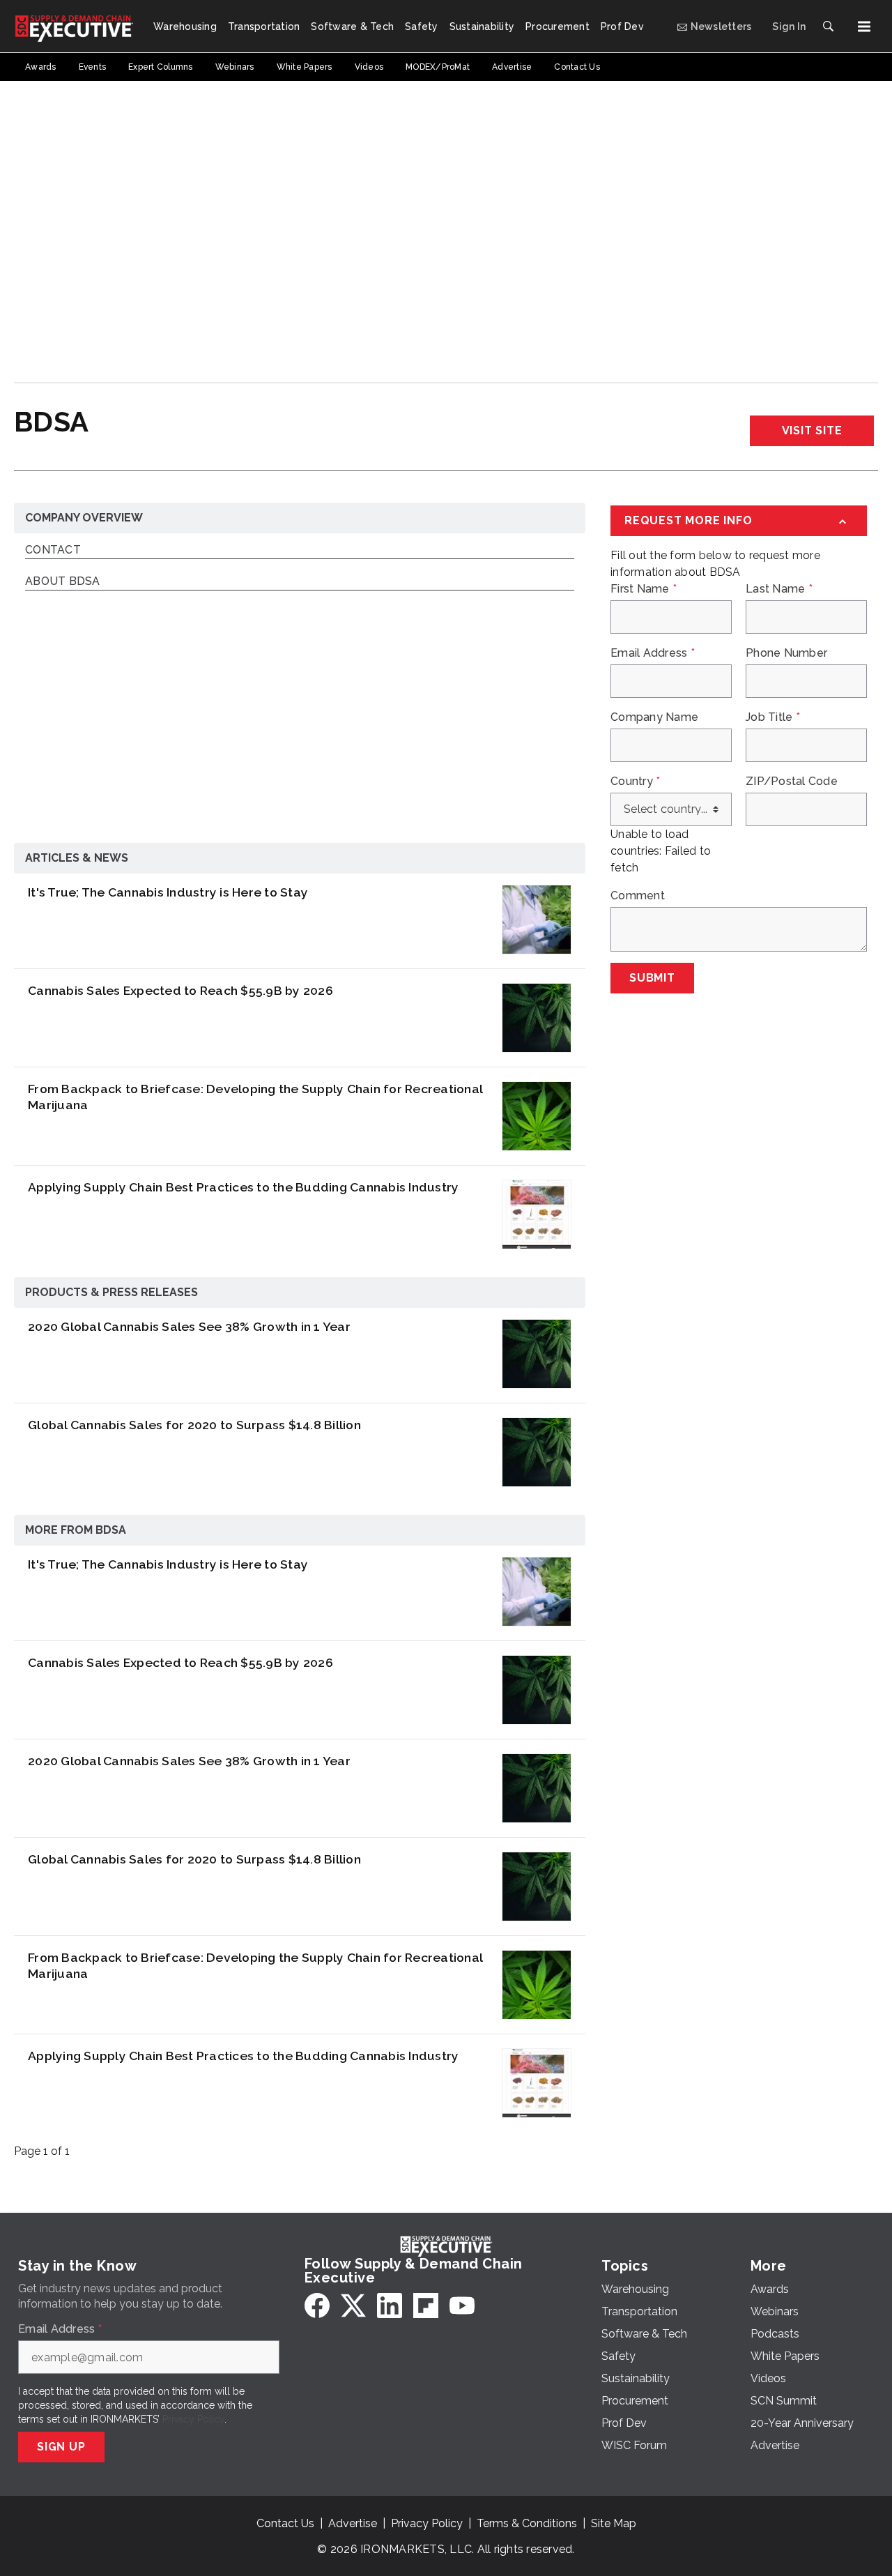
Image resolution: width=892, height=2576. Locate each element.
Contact (53, 550)
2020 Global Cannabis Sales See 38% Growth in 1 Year (189, 1326)
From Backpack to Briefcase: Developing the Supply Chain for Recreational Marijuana (255, 1097)
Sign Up (61, 2447)
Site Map (614, 2523)
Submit (652, 978)
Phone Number (786, 653)
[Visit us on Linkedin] (390, 2306)
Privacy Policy (193, 2419)
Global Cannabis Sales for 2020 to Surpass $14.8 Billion (194, 1425)
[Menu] (864, 26)
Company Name (654, 717)
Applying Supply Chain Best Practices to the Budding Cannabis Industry (243, 1187)
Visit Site (812, 430)
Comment (638, 896)
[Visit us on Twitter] (353, 2306)
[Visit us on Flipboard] (426, 2306)
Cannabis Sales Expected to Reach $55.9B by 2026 (180, 990)
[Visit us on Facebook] (317, 2306)
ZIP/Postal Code (792, 782)
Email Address (653, 653)
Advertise (353, 2523)
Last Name (779, 589)
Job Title (773, 717)
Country (635, 782)
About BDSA (63, 582)
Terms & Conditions (527, 2523)
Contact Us (285, 2523)
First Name (644, 589)
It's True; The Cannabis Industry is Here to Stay (168, 892)
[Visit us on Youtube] (462, 2306)
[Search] (828, 26)
